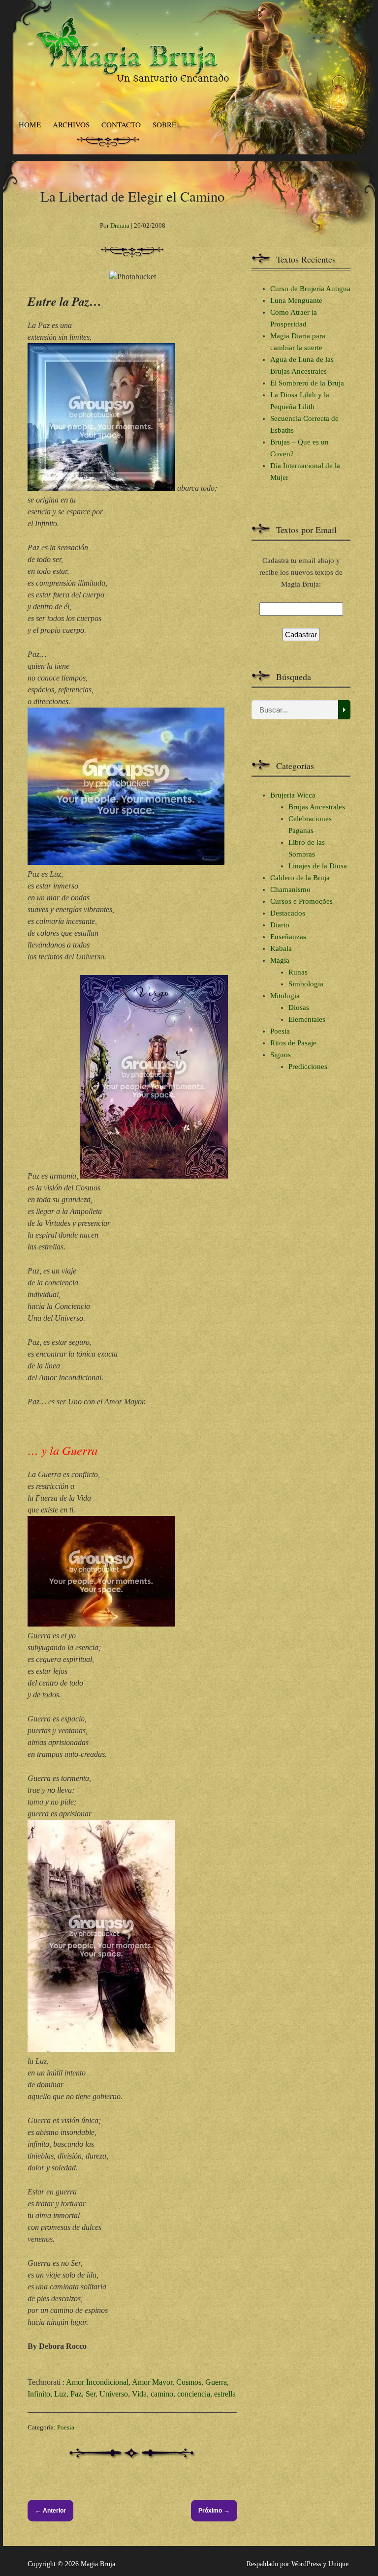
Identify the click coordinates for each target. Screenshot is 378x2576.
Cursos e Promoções (301, 901)
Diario (280, 925)
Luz (60, 2394)
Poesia (66, 2427)
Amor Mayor (152, 2382)
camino (162, 2394)
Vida (139, 2394)
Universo (114, 2394)
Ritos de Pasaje (293, 1043)
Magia (280, 960)
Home (30, 124)
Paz (76, 2394)
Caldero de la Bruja (300, 878)
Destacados (288, 913)
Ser (91, 2394)
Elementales (307, 1019)
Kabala (281, 948)
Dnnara (120, 225)
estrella (225, 2394)
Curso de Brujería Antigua (310, 289)
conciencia (194, 2394)
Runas (298, 972)
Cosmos (189, 2382)
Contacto (121, 124)
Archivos (71, 124)
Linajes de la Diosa (318, 866)
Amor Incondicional (97, 2382)
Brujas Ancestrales (317, 807)
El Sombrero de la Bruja (307, 383)
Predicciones (308, 1066)
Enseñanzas (288, 937)
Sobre (164, 124)
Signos (281, 1055)
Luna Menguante (296, 300)
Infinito (39, 2394)
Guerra (216, 2382)
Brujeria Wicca (293, 795)
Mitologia (285, 996)
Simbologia (306, 984)
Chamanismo (290, 889)
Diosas (299, 1007)
